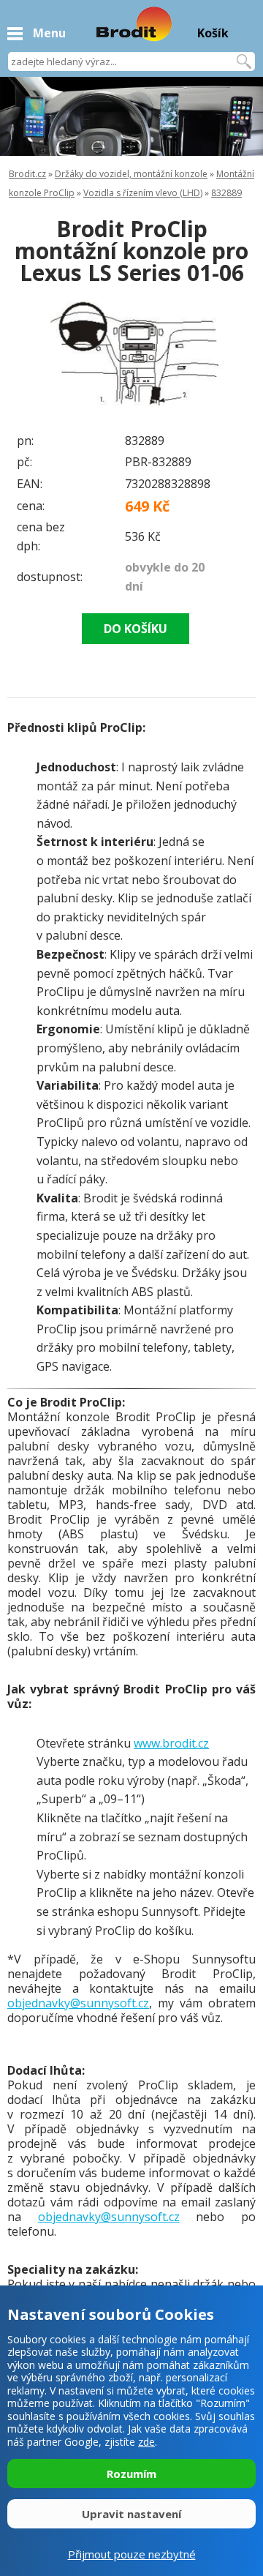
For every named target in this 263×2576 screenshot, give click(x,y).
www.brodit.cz (171, 1743)
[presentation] (37, 357)
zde (146, 2442)
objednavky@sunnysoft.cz (78, 2003)
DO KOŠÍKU (136, 629)
